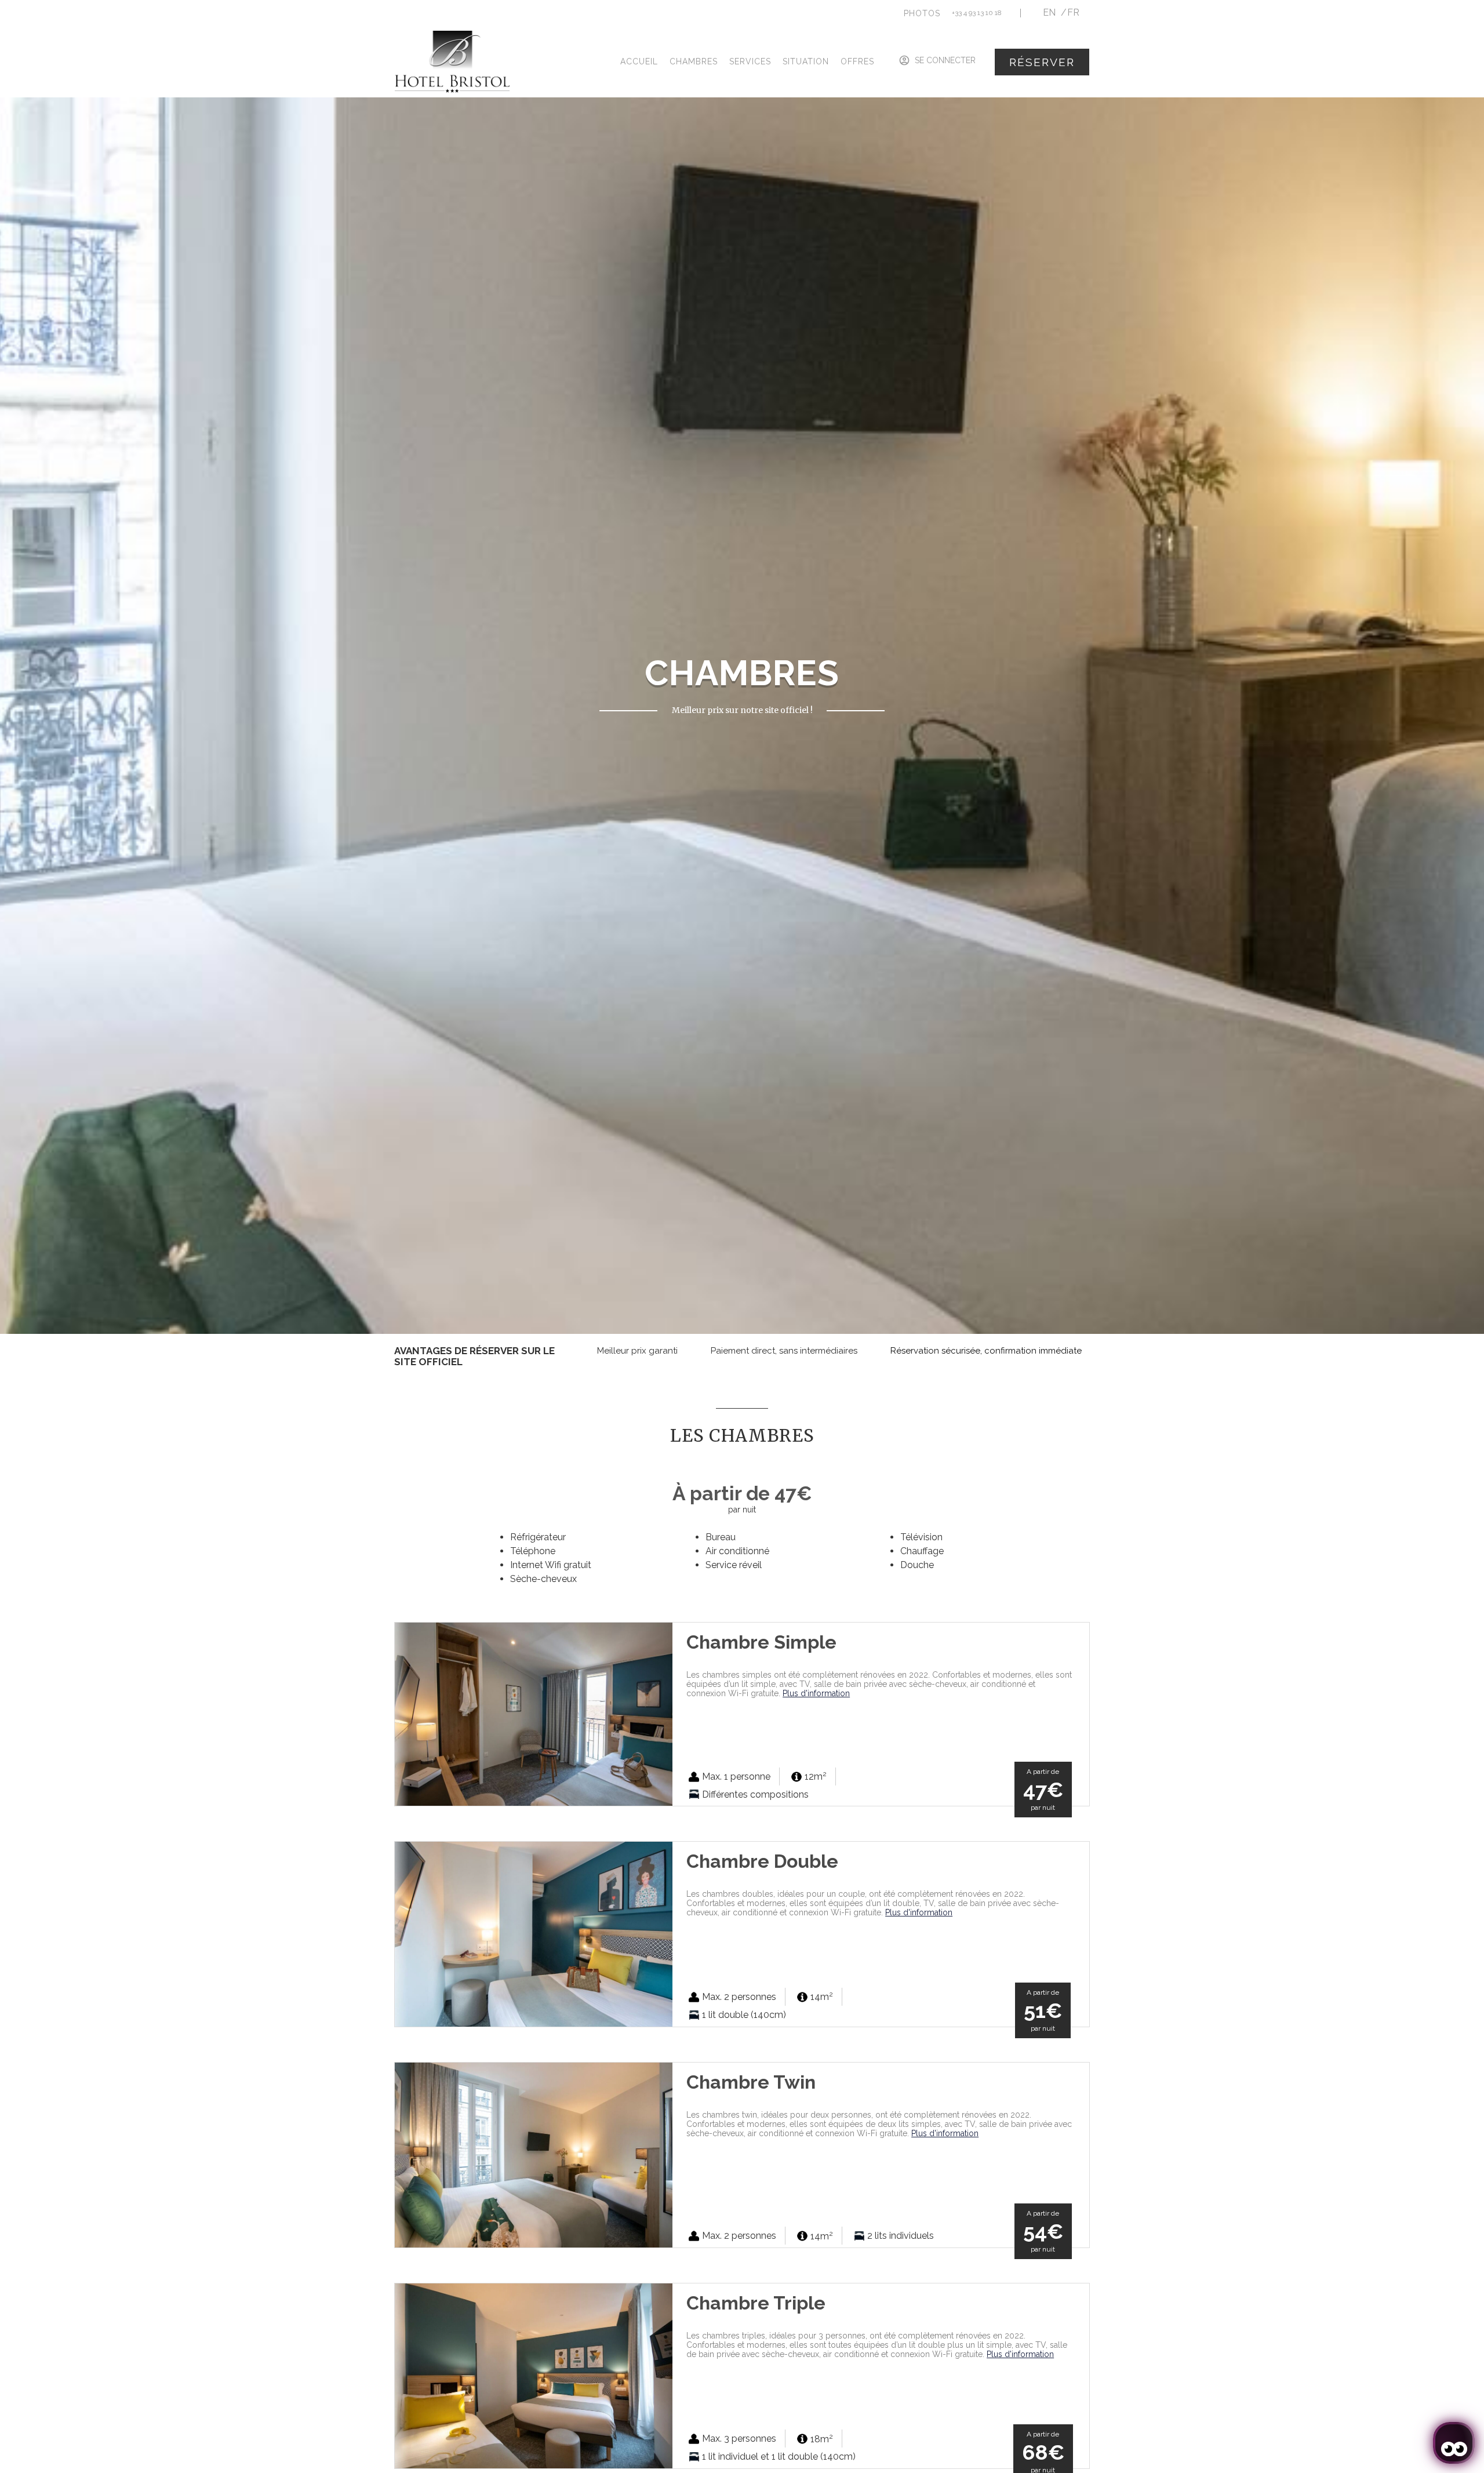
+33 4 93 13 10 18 (977, 13)
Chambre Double (762, 1861)
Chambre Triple (756, 2303)
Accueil (639, 61)
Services (750, 61)
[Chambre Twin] (534, 2154)
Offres (857, 61)
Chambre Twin (751, 2082)
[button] (922, 13)
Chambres (694, 61)
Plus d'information (816, 1693)
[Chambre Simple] (534, 1713)
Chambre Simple (761, 1642)
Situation (806, 61)
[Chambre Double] (534, 1934)
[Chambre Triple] (534, 2375)
